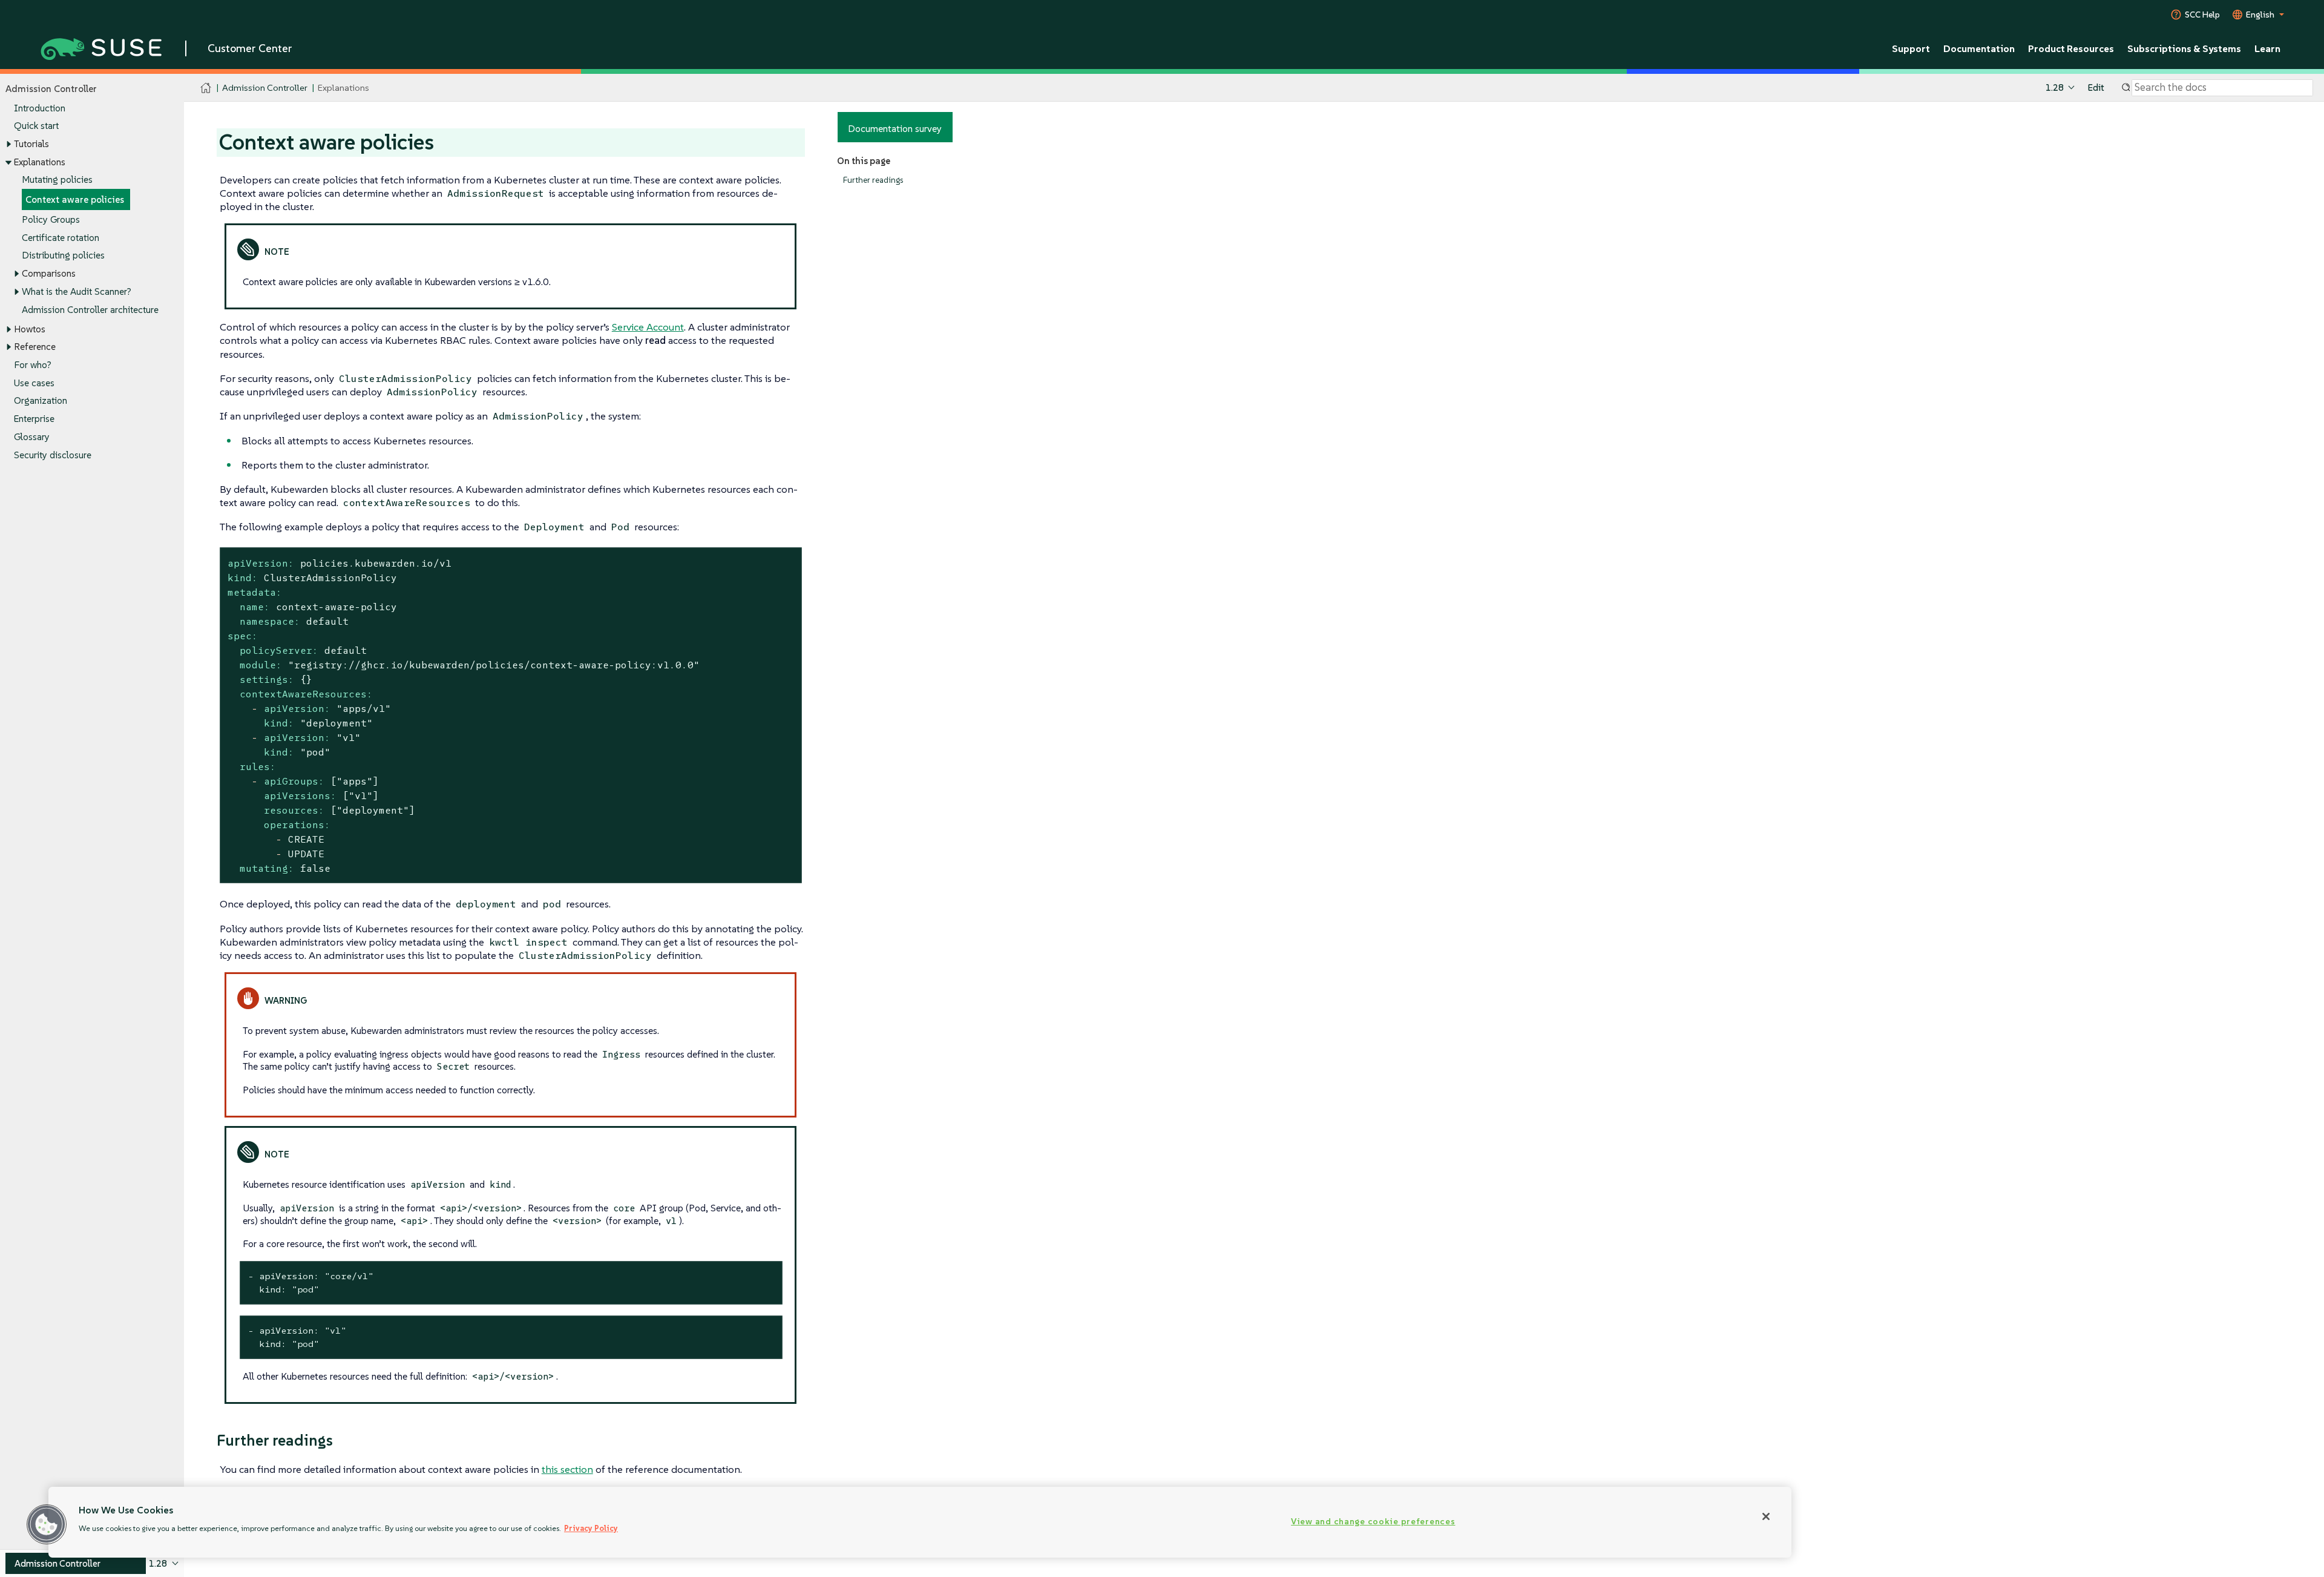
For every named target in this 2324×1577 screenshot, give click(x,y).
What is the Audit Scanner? (77, 291)
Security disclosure (53, 455)
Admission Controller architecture (90, 310)
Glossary (32, 437)
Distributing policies (63, 255)
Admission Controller (265, 87)
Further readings (873, 180)
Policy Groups (51, 219)
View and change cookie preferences (1373, 1521)
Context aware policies (75, 199)
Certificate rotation (61, 238)
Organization (41, 400)
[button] (47, 1524)
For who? (33, 365)
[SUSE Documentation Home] (206, 88)
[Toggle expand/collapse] (8, 144)
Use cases (34, 383)
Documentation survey (895, 128)
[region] (920, 1522)
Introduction (40, 108)
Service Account (648, 327)
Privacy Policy (591, 1528)
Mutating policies (57, 179)
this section (567, 1469)
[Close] (1766, 1516)
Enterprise (34, 419)
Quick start (36, 126)
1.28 (2055, 87)
